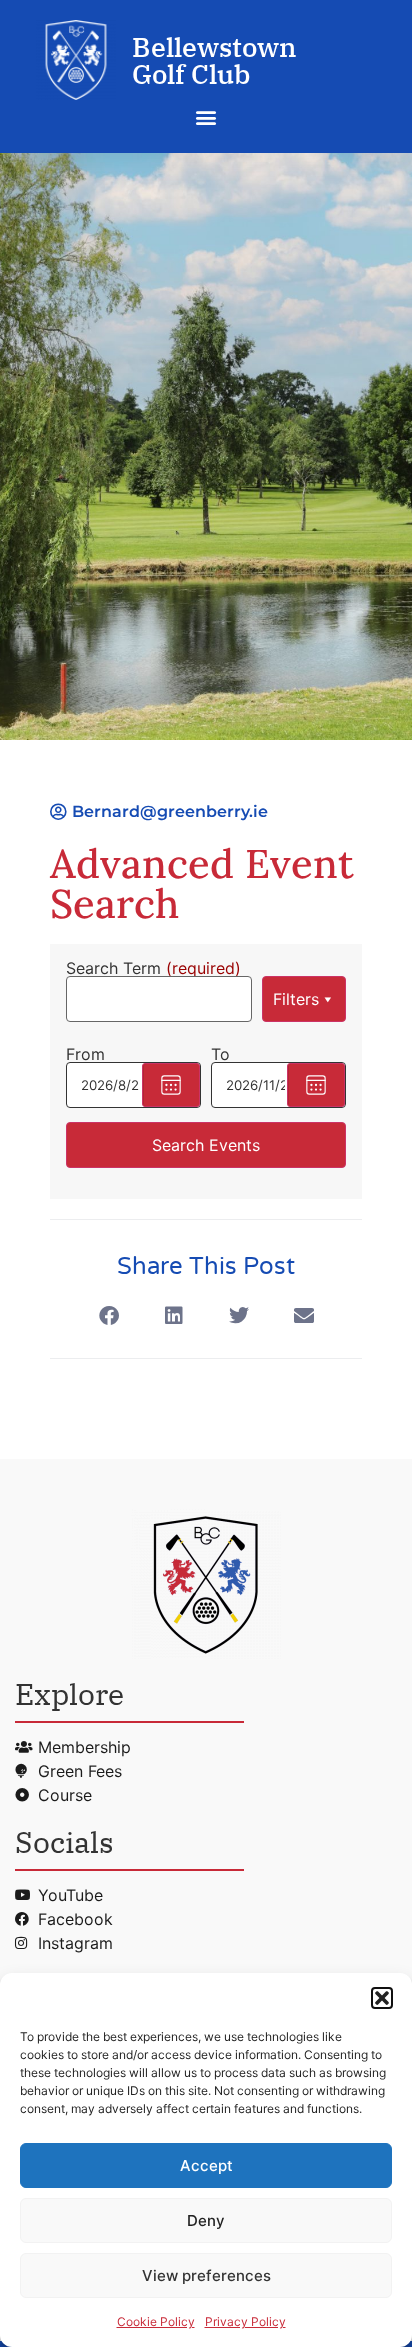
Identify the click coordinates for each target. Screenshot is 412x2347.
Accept (206, 2165)
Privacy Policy (245, 2321)
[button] (382, 1998)
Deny (206, 2220)
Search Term (153, 968)
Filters (296, 999)
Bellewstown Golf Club (214, 60)
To (220, 1054)
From (85, 1054)
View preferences (206, 2275)
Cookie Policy (156, 2321)
